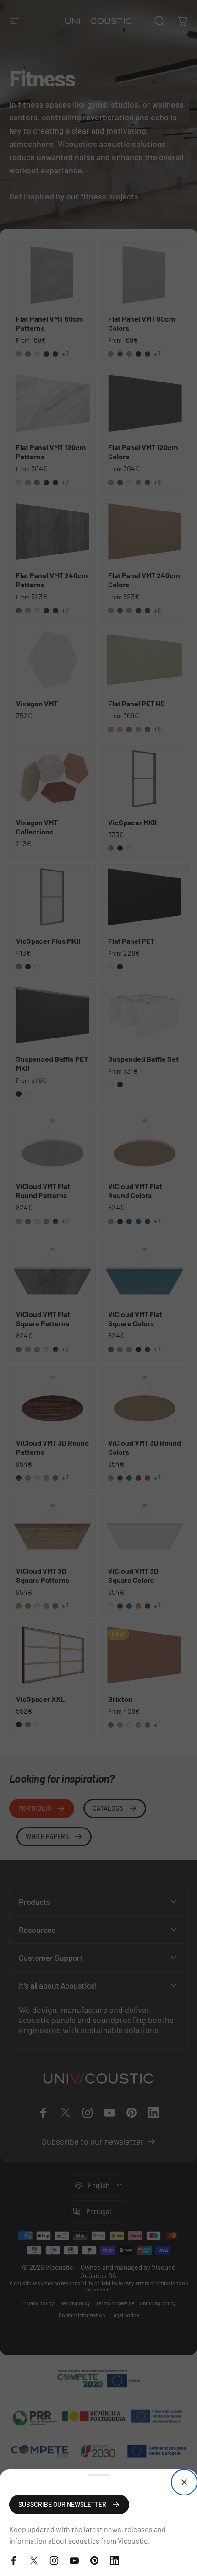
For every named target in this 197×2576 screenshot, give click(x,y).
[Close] (184, 2482)
